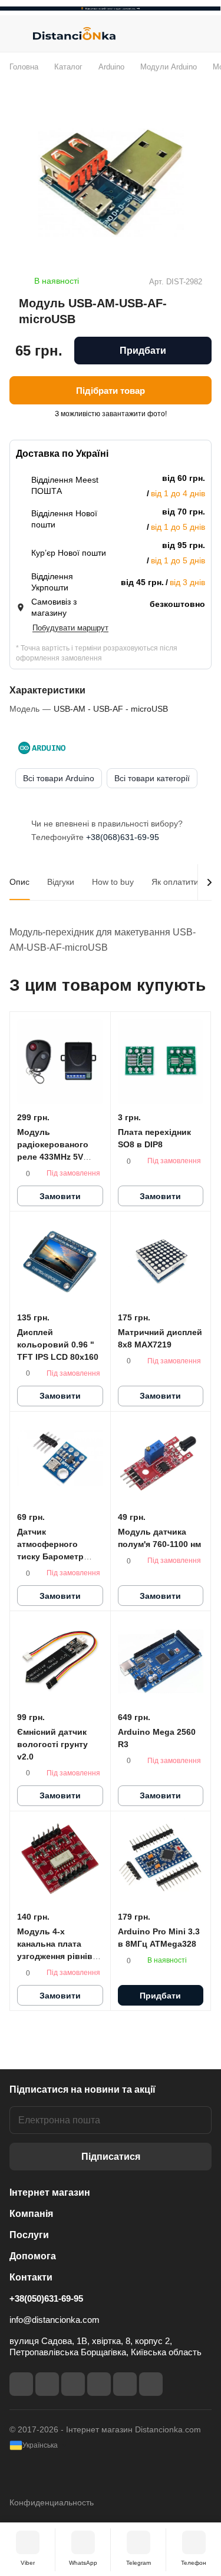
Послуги (29, 2235)
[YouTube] (99, 2384)
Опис (19, 882)
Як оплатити (175, 882)
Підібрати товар (111, 391)
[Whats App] (151, 2384)
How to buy (113, 882)
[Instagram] (47, 2384)
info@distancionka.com (55, 2320)
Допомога (33, 2256)
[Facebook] (21, 2384)
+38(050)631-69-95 (46, 2298)
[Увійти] (179, 34)
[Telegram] (73, 2384)
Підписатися (111, 2157)
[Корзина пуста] (202, 34)
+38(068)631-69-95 (123, 837)
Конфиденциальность (52, 2502)
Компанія (31, 2214)
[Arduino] (42, 748)
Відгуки (61, 882)
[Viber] (125, 2384)
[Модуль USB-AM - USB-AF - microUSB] (111, 182)
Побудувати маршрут (70, 628)
